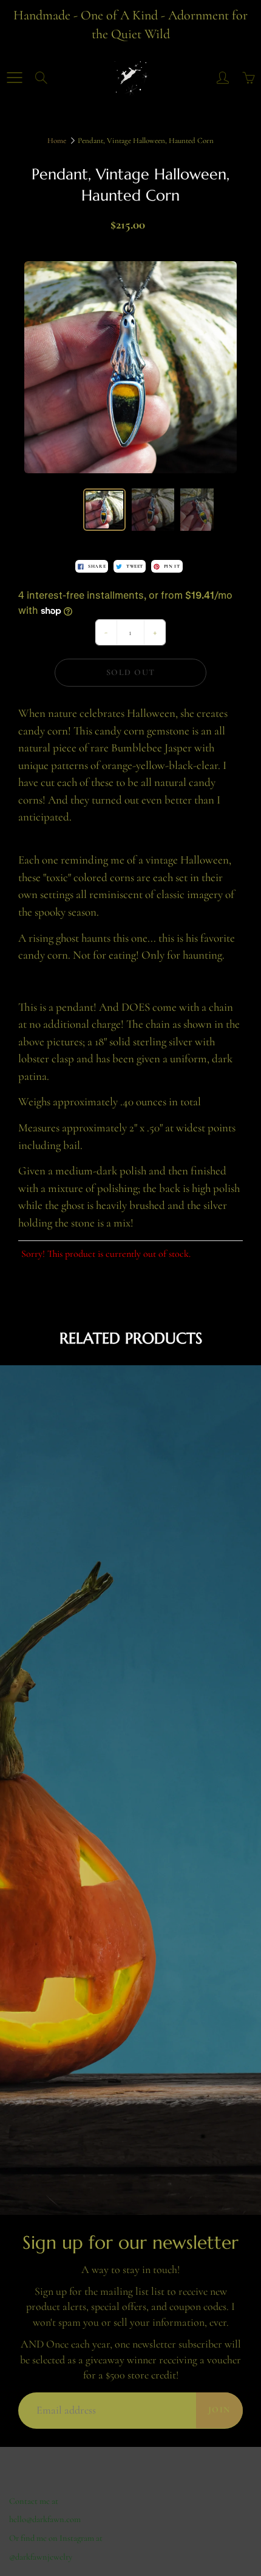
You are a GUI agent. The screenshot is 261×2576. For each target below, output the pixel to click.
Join (219, 2410)
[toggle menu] (14, 78)
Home (57, 141)
